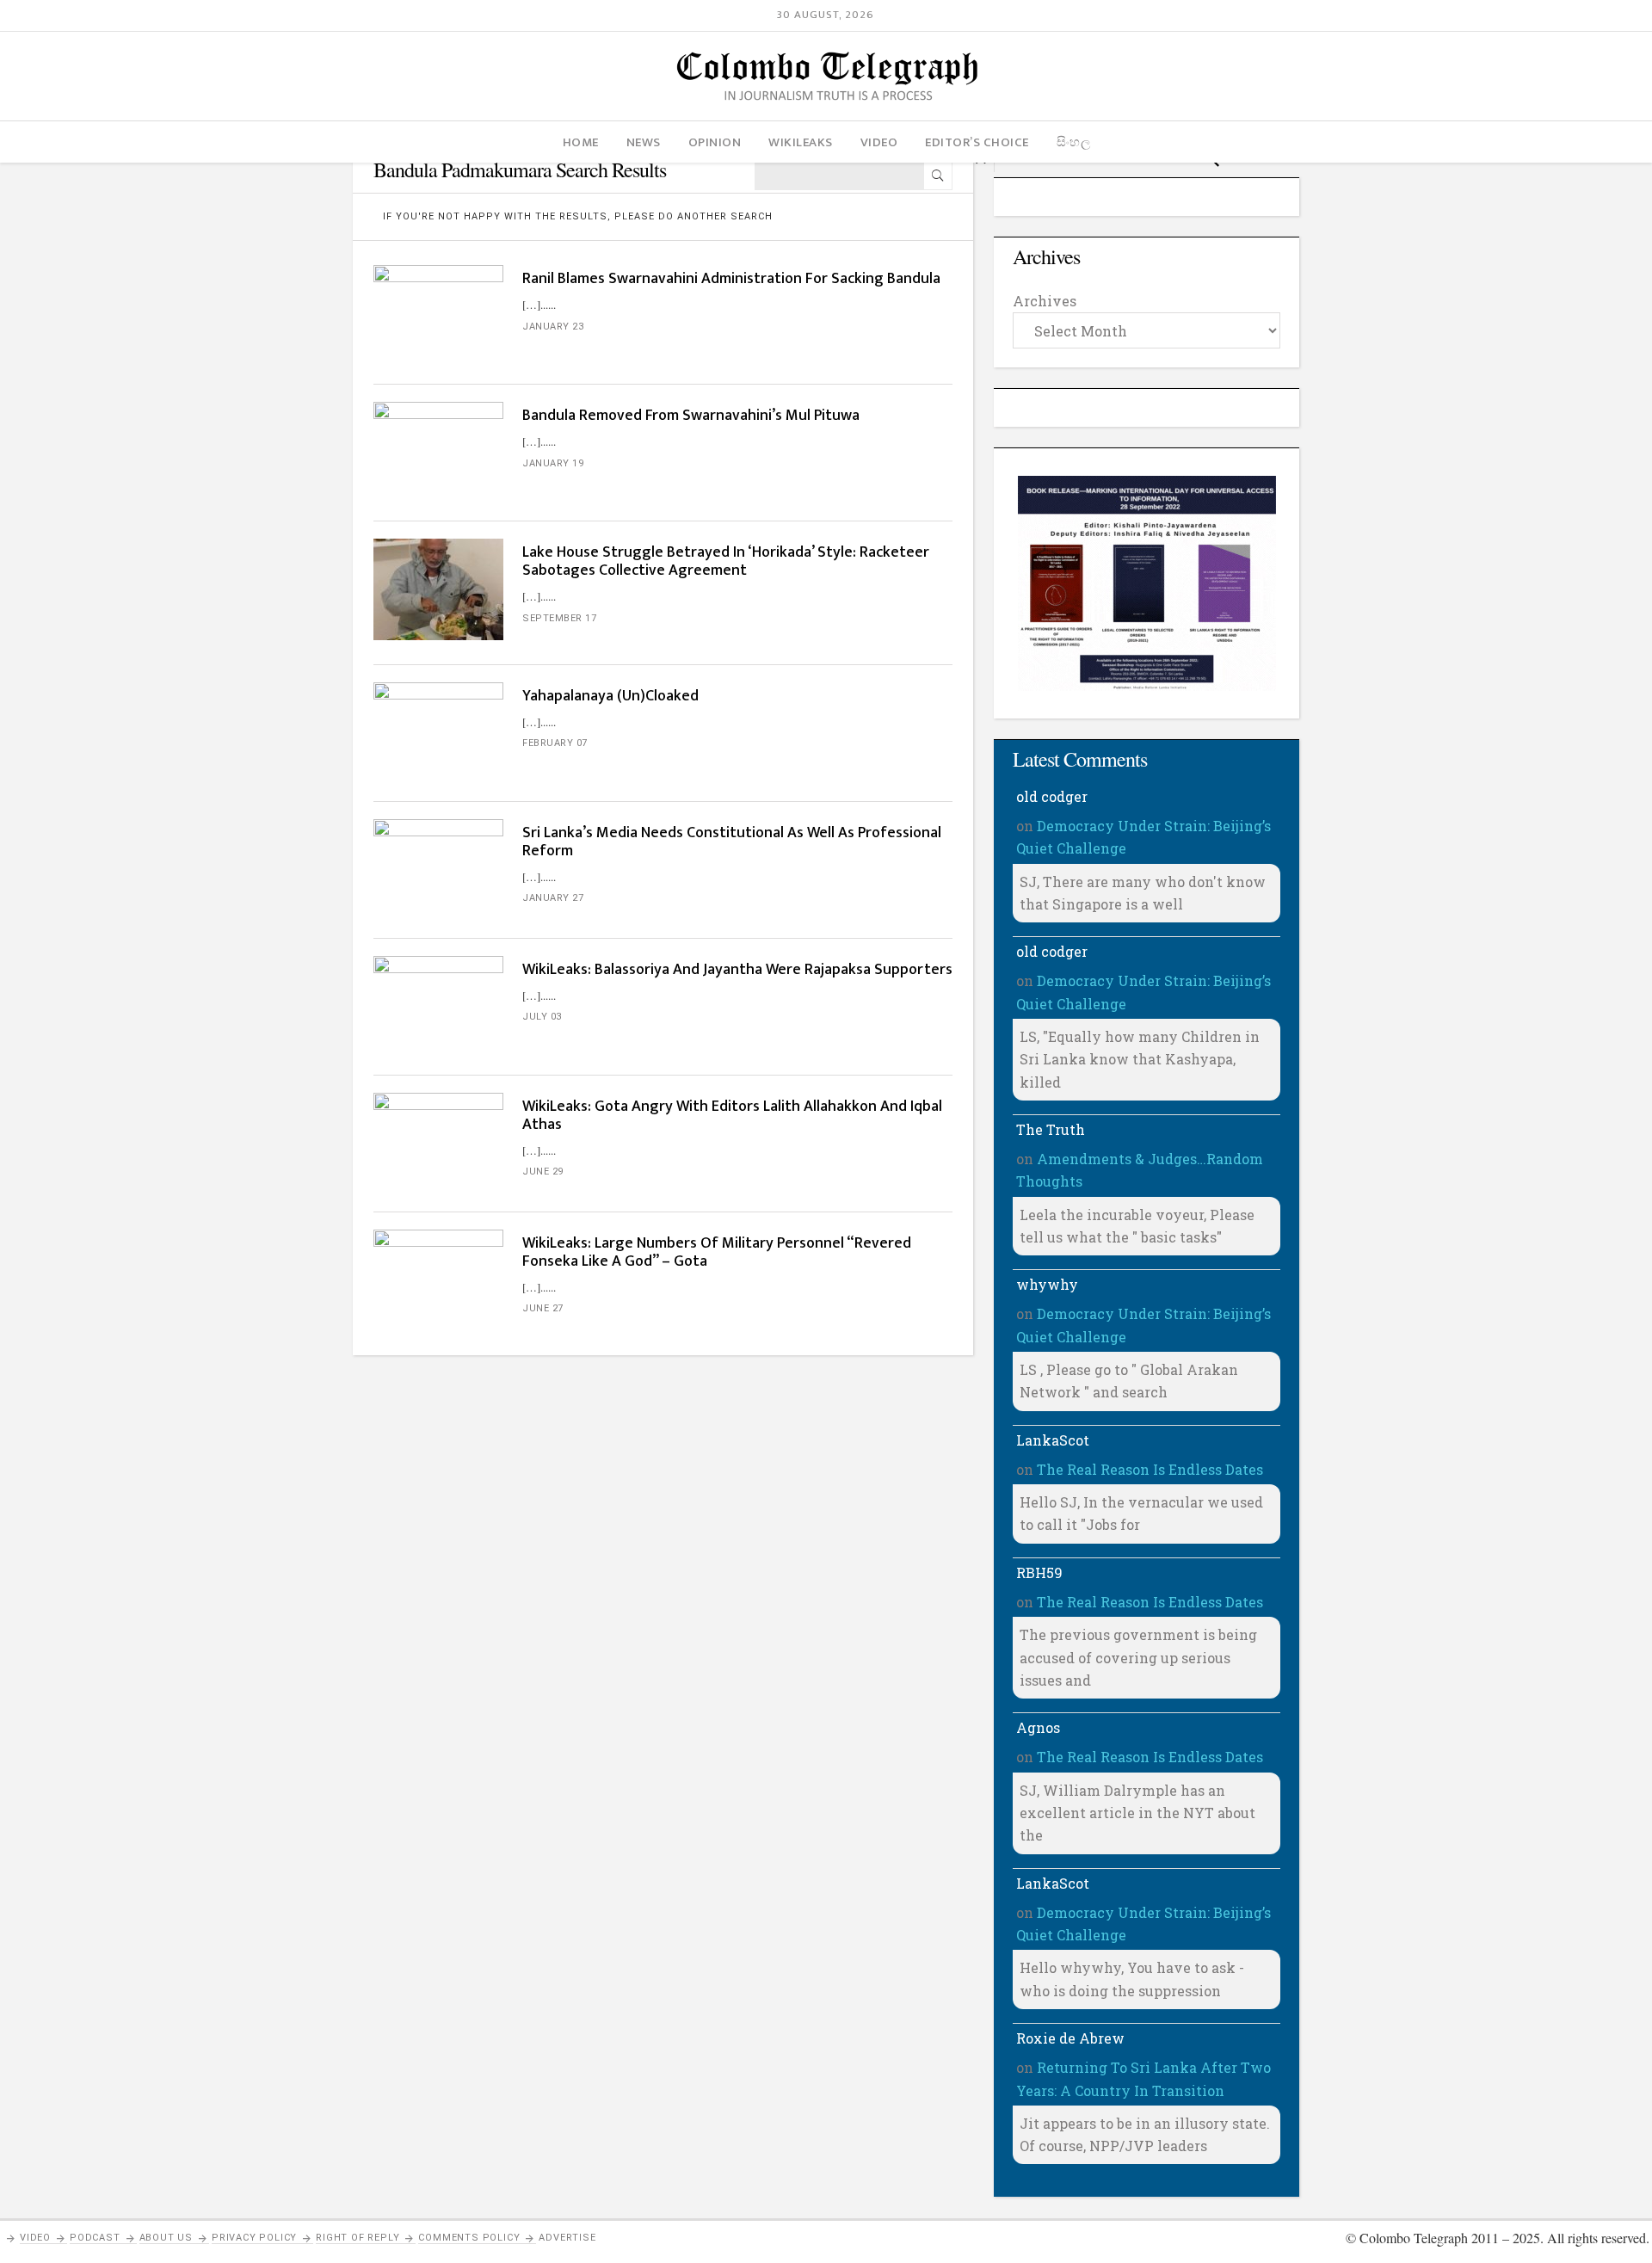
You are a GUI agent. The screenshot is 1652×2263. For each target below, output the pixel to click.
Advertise (567, 2238)
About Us (166, 2238)
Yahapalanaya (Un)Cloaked (610, 696)
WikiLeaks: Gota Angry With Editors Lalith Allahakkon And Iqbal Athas (732, 1116)
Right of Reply (358, 2238)
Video (35, 2238)
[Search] (938, 176)
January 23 (553, 327)
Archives (1045, 301)
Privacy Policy (254, 2238)
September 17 (559, 618)
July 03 (542, 1017)
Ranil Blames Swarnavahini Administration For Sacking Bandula (731, 279)
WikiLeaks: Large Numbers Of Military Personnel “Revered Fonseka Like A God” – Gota (717, 1252)
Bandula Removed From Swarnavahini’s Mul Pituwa (691, 416)
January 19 (553, 463)
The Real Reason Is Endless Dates (1150, 1469)
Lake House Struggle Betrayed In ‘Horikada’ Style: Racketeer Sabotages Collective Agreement (726, 561)
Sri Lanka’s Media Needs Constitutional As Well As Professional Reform (732, 842)
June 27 (543, 1308)
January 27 (553, 898)
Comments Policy (469, 2238)
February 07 (555, 743)
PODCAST (95, 2238)
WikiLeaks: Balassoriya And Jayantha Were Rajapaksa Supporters (737, 970)
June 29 (543, 1172)
